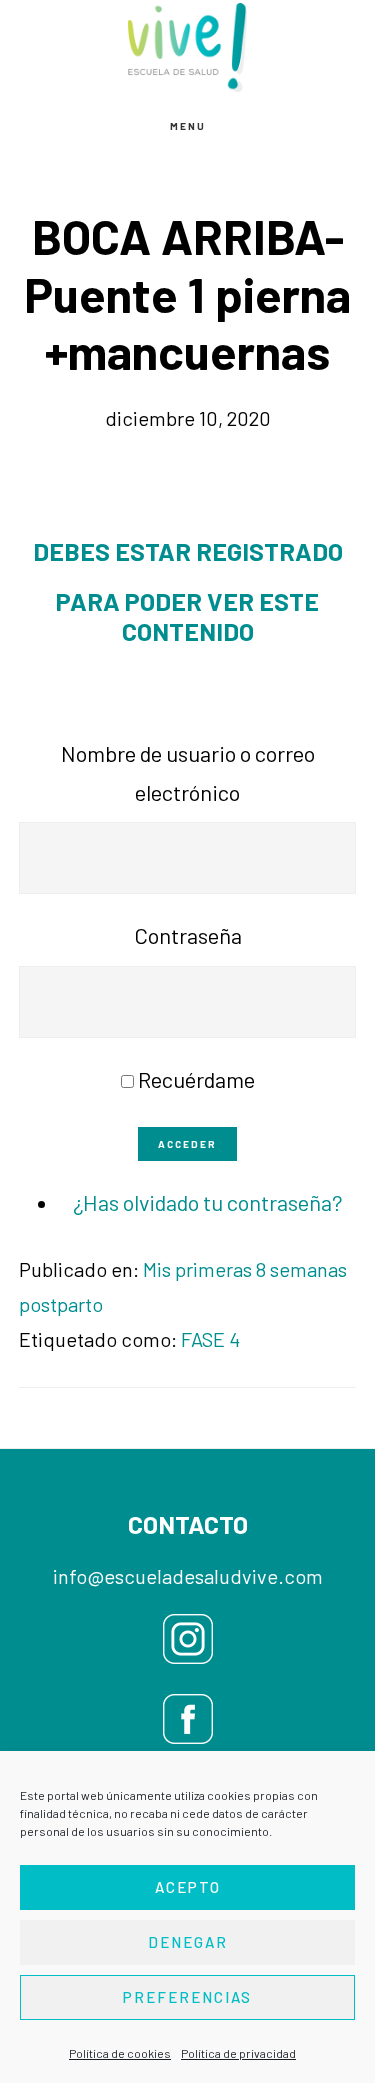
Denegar (188, 1942)
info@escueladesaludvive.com (188, 1576)
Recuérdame (196, 1079)
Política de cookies (120, 2053)
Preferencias (187, 1997)
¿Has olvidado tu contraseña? (208, 1202)
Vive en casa (188, 47)
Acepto (188, 1887)
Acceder (187, 1144)
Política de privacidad (238, 2053)
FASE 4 (210, 1339)
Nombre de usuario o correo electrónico (188, 772)
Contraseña (188, 935)
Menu (188, 126)
